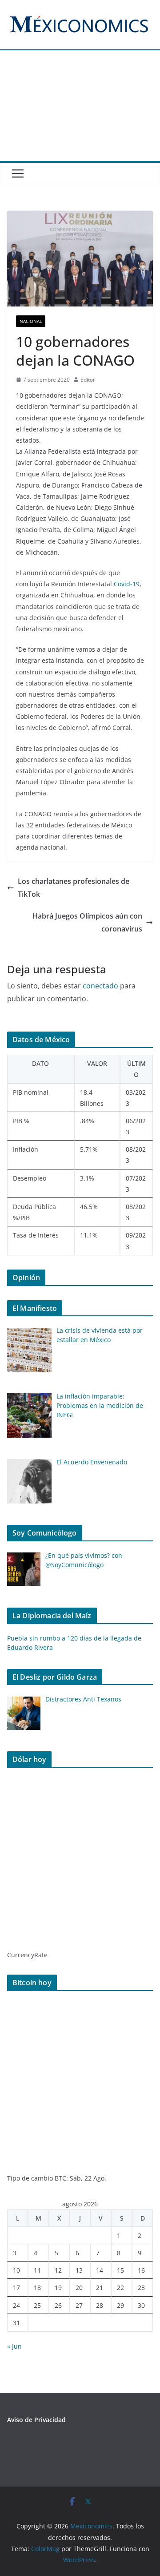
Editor (88, 380)
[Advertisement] (80, 112)
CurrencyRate (27, 1955)
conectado (100, 986)
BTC (60, 2178)
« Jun (14, 2346)
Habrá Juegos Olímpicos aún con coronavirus (87, 922)
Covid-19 (127, 584)
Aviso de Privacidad (36, 2420)
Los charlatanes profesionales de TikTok (74, 888)
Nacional (31, 321)
